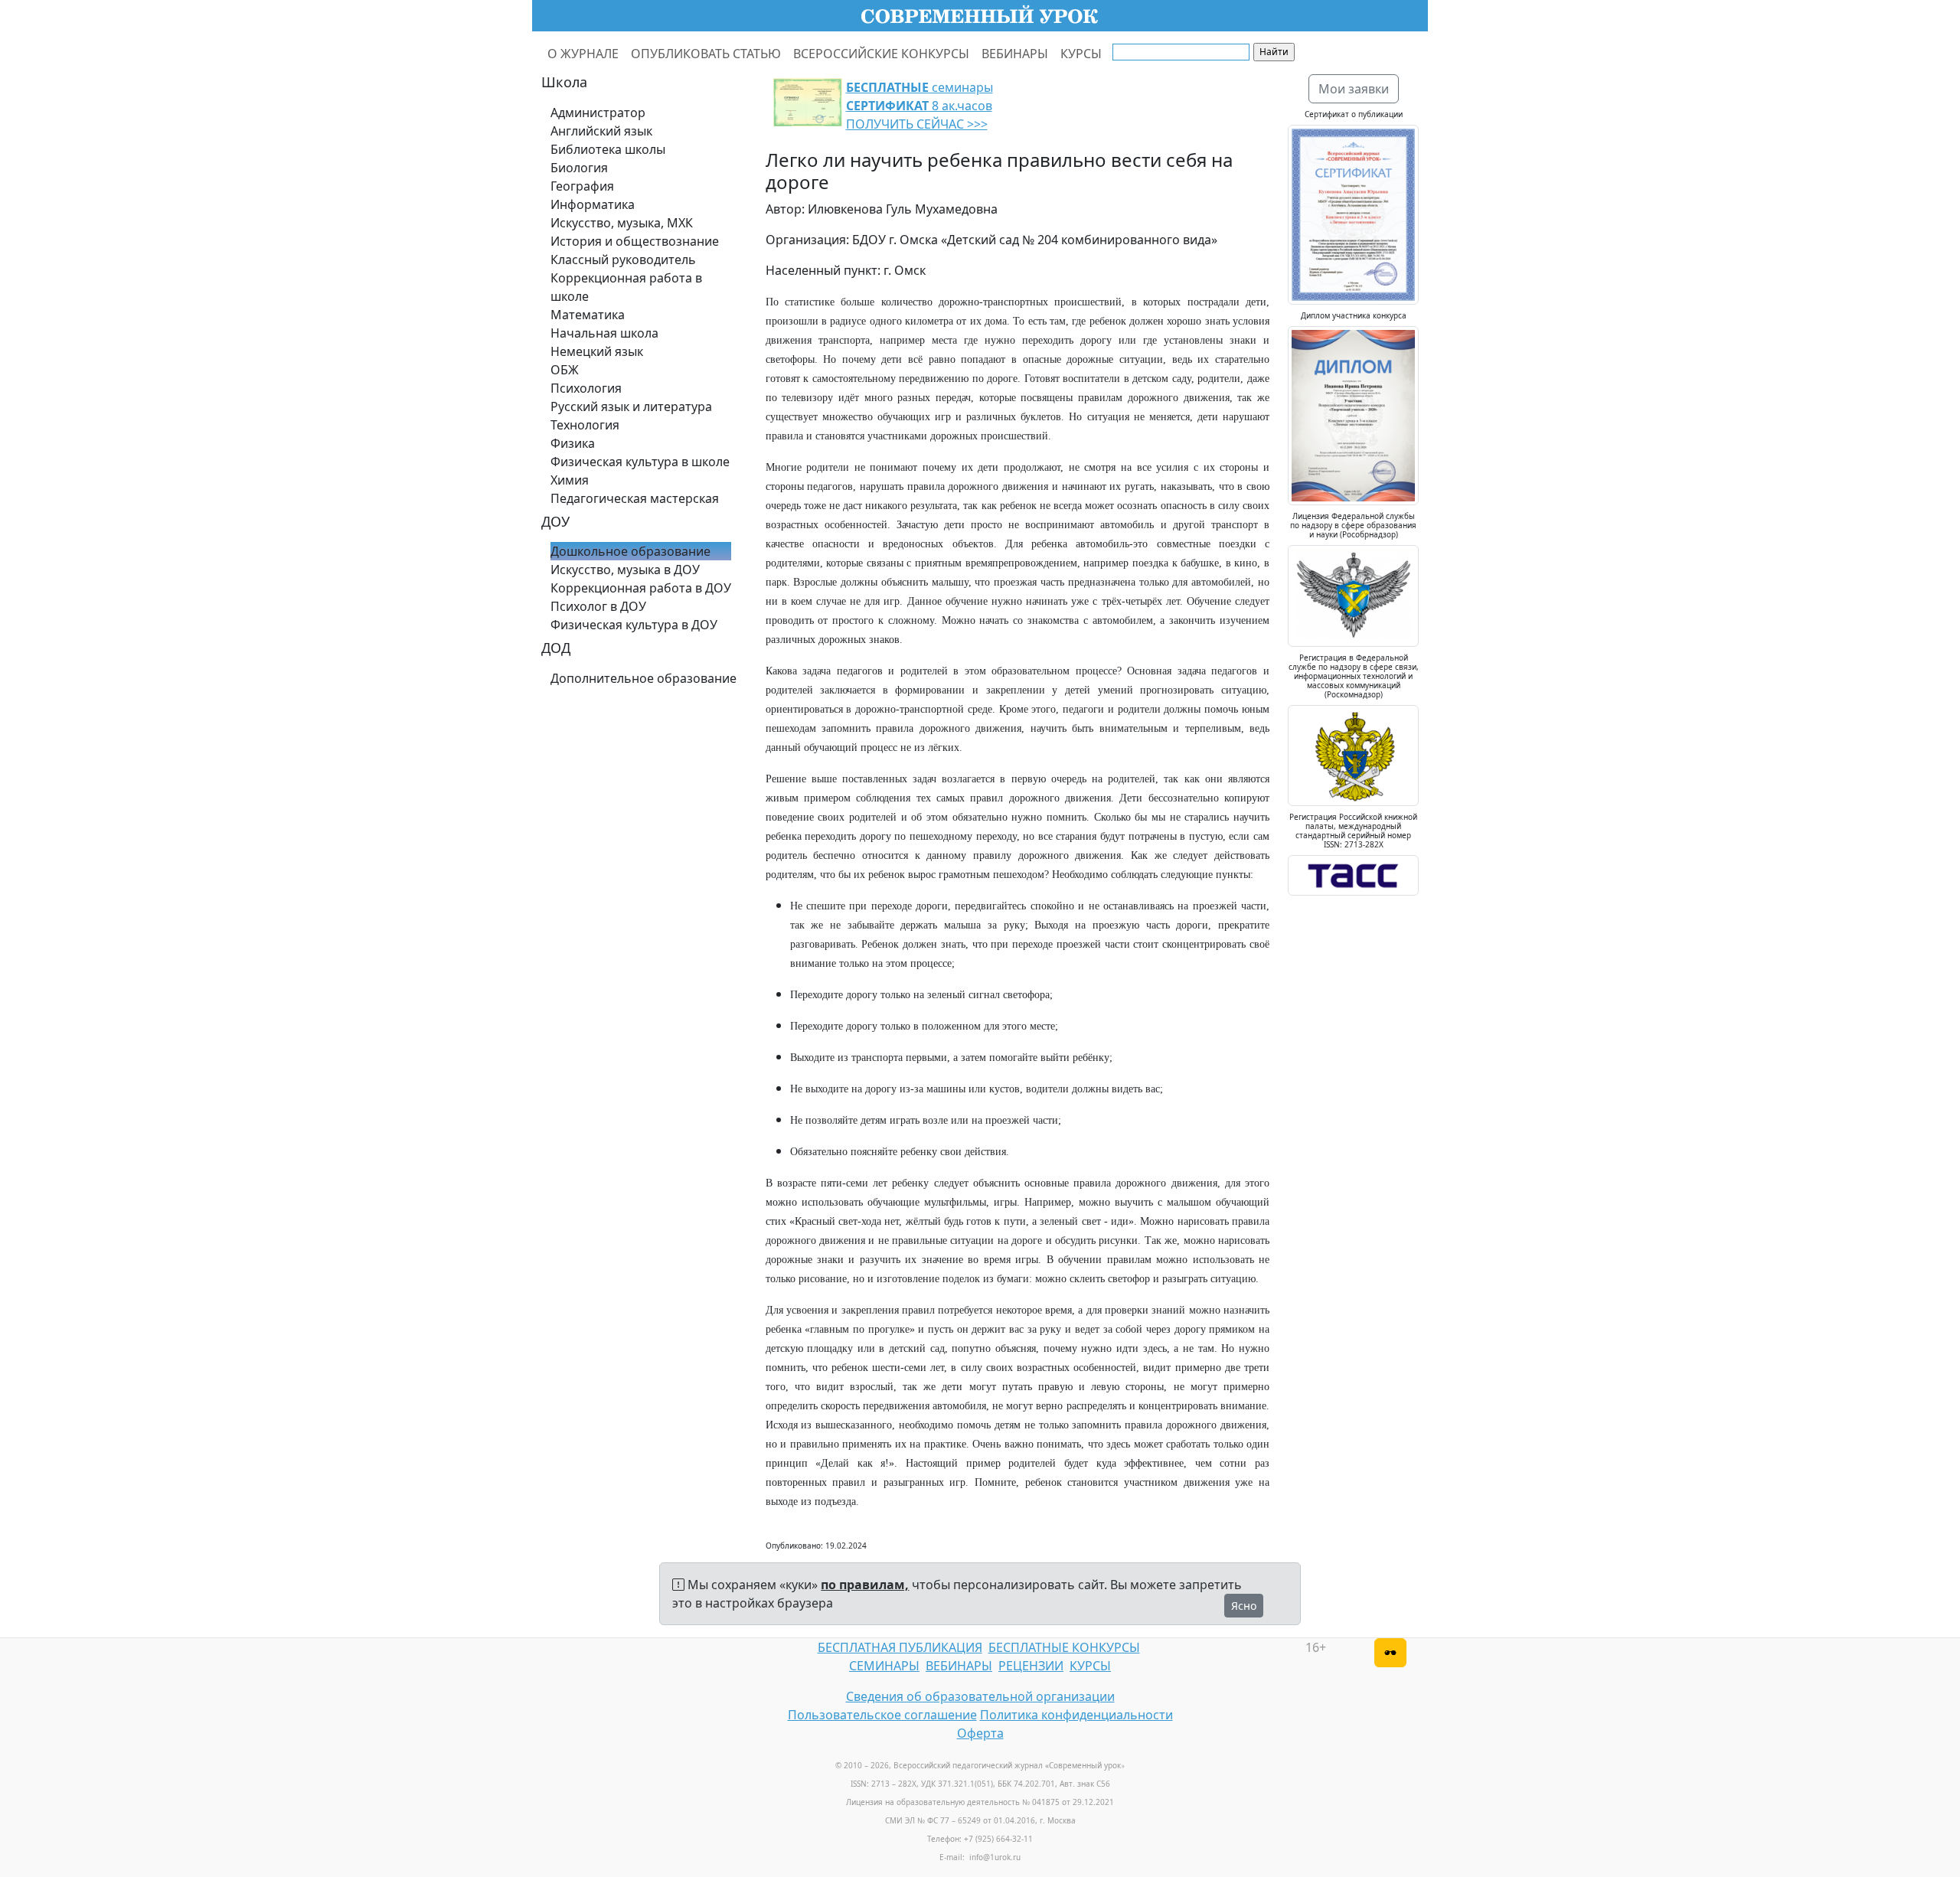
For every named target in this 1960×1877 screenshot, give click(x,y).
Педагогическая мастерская (635, 498)
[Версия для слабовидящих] (1390, 1653)
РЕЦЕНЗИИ (1031, 1666)
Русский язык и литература (631, 406)
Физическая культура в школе (640, 462)
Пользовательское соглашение (882, 1715)
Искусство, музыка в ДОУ (625, 570)
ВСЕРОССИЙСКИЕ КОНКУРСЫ (881, 54)
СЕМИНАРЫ (884, 1666)
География (582, 186)
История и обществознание (635, 241)
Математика (588, 315)
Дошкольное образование (630, 551)
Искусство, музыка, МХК (622, 223)
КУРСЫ (1081, 54)
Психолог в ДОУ (598, 606)
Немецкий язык (597, 351)
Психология (586, 388)
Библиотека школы (608, 149)
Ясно (1244, 1606)
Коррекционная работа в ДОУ (641, 588)
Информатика (593, 204)
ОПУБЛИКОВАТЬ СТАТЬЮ (706, 54)
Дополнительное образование (644, 678)
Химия (570, 480)
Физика (573, 443)
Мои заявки (1354, 89)
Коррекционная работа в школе (626, 287)
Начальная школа (604, 333)
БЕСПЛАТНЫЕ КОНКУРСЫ (1064, 1647)
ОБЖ (565, 370)
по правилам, (865, 1585)
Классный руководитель (623, 260)
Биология (579, 168)
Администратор (598, 113)
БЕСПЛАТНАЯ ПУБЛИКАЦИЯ (900, 1647)
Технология (585, 425)
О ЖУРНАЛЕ (583, 54)
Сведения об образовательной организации (980, 1696)
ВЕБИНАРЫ (1015, 54)
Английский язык (601, 131)
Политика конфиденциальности (1076, 1715)
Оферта (980, 1733)
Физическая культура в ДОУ (634, 625)
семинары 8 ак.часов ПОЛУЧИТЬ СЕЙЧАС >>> (920, 106)
